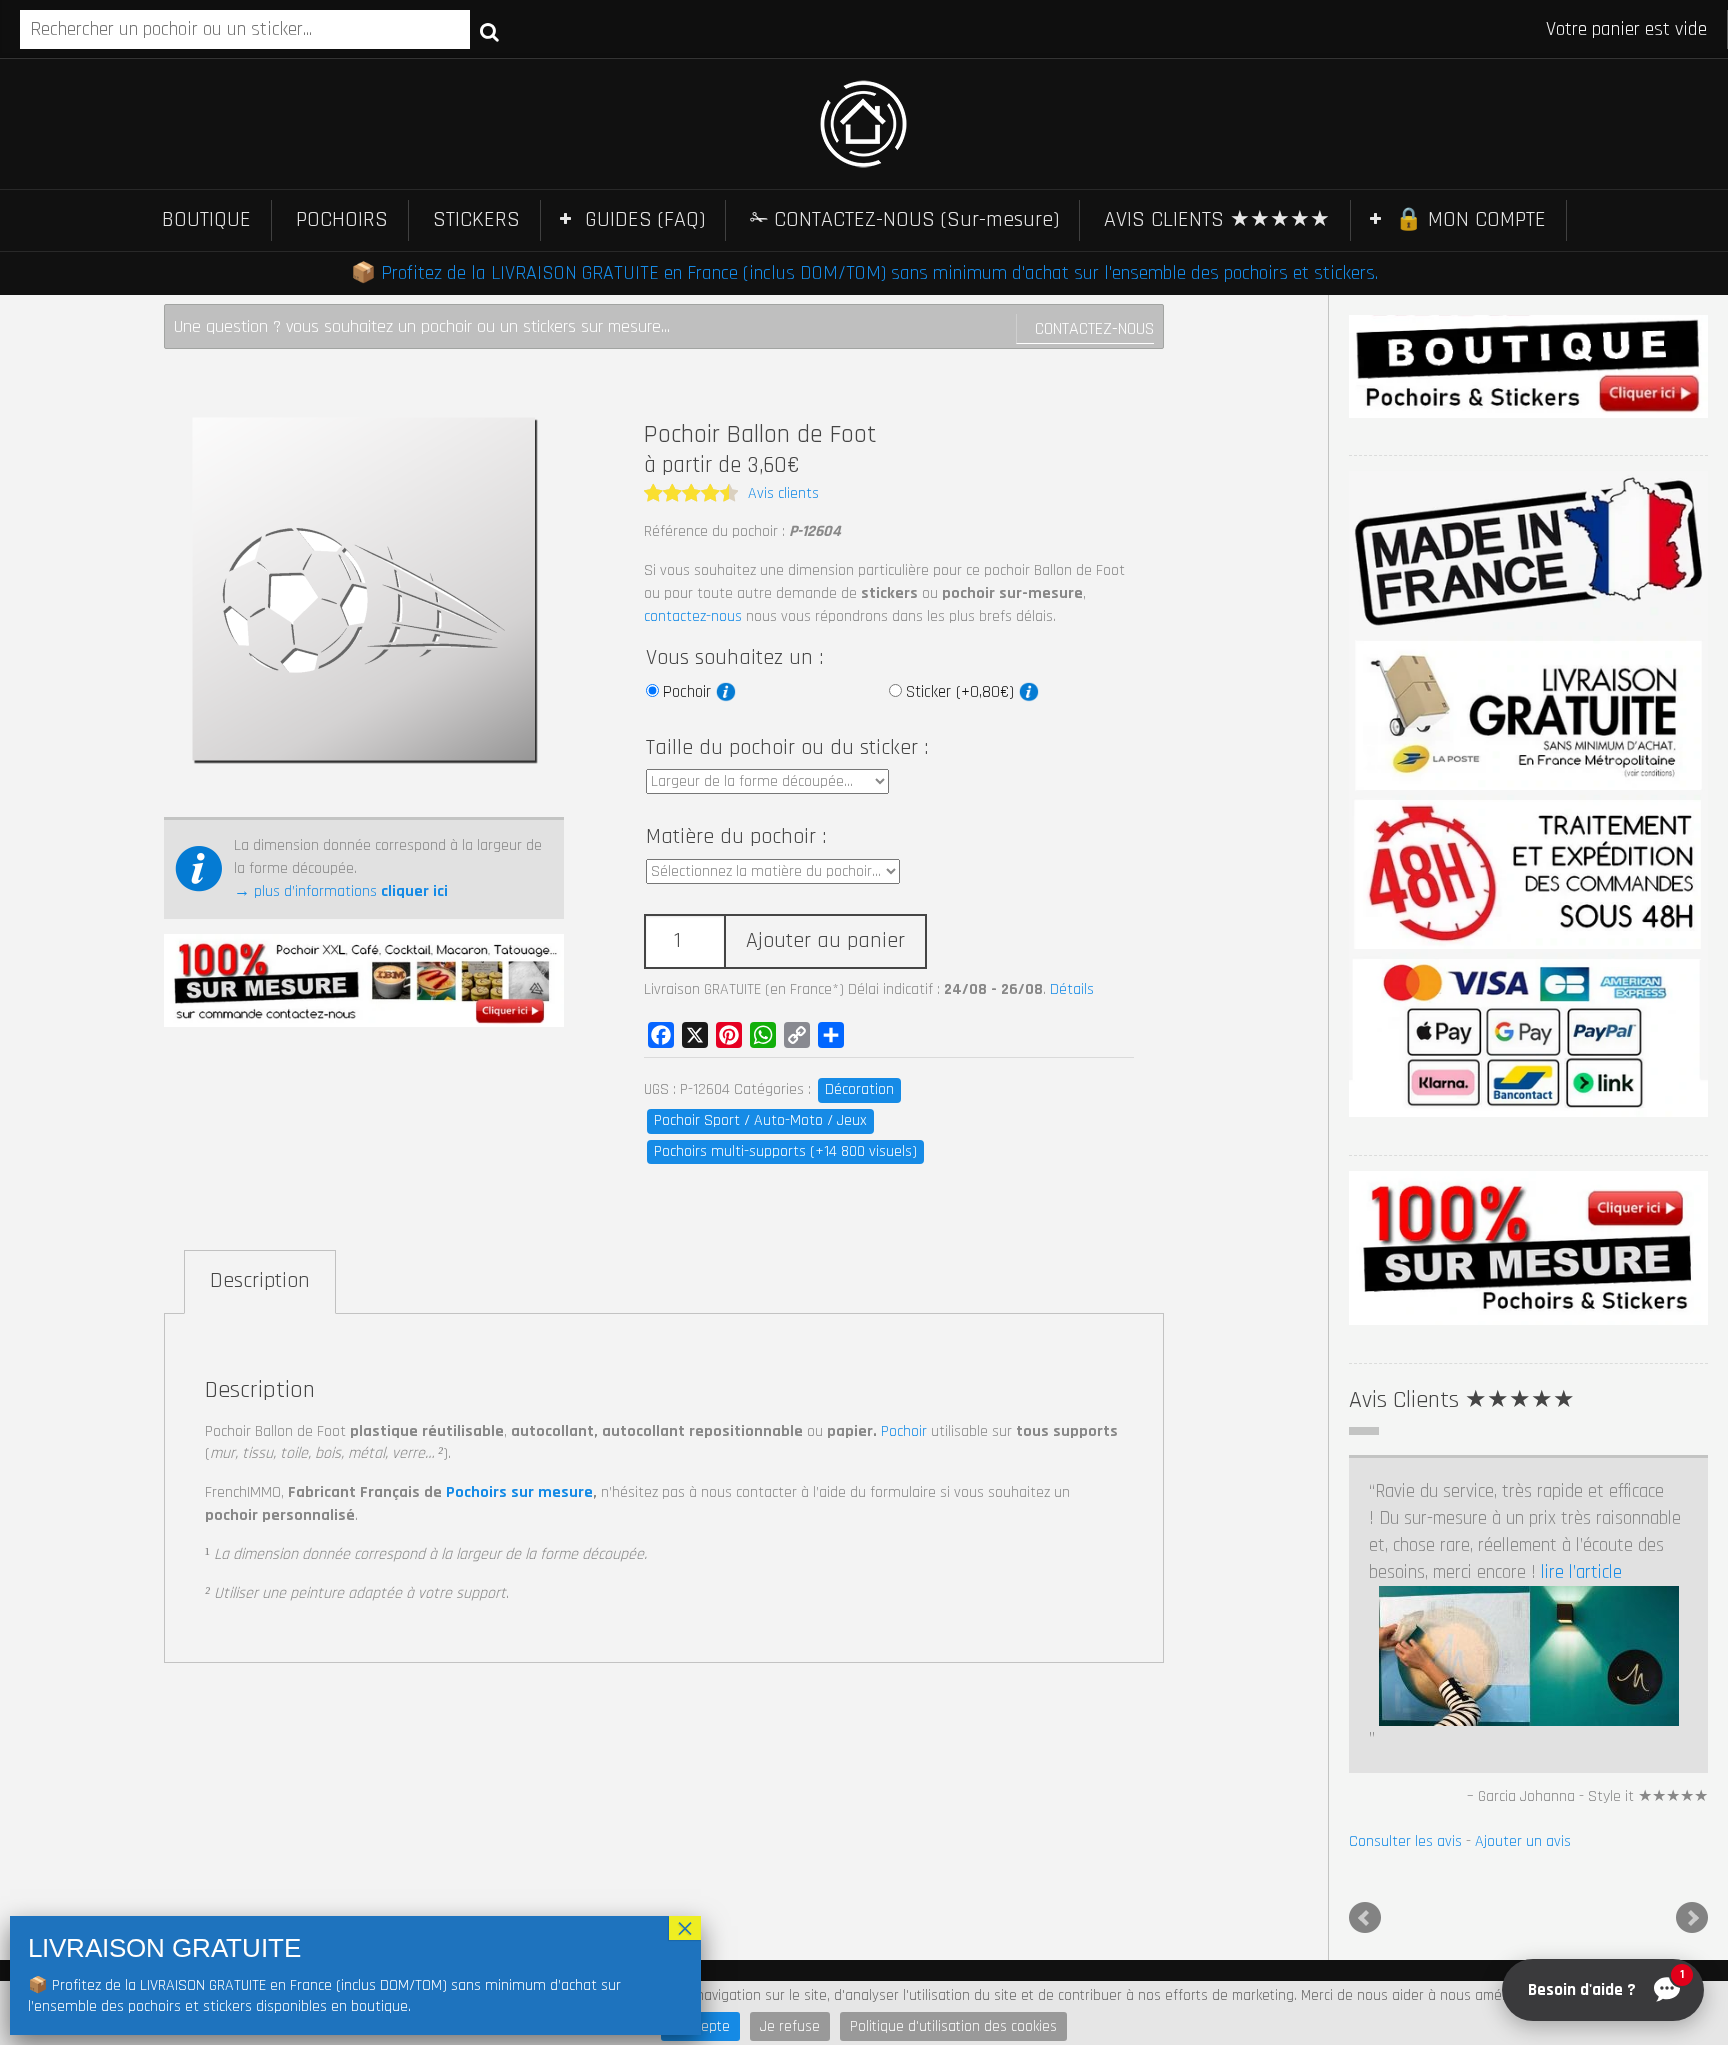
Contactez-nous (1094, 328)
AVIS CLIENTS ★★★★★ (1217, 220)
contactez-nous (693, 616)
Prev (1365, 1918)
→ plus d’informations (341, 891)
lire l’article (1581, 1572)
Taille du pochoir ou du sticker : (787, 748)
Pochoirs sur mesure (519, 1492)
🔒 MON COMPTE (1470, 220)
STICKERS (476, 220)
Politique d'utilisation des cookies (953, 2026)
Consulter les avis (1405, 1841)
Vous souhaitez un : (734, 658)
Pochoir (689, 692)
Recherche (489, 31)
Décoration (859, 1089)
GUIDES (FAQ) (645, 220)
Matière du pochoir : (736, 837)
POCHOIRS (342, 220)
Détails (1072, 989)
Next (1692, 1918)
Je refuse (790, 2026)
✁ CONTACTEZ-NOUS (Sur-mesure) (904, 220)
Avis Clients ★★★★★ (1462, 1400)
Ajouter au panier (825, 941)
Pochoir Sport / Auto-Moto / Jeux (760, 1120)
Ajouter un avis (1523, 1841)
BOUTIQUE (206, 220)
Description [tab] (260, 1281)
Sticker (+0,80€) (962, 692)
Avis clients (783, 493)
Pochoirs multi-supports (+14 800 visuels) (785, 1151)
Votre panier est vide (1626, 29)
